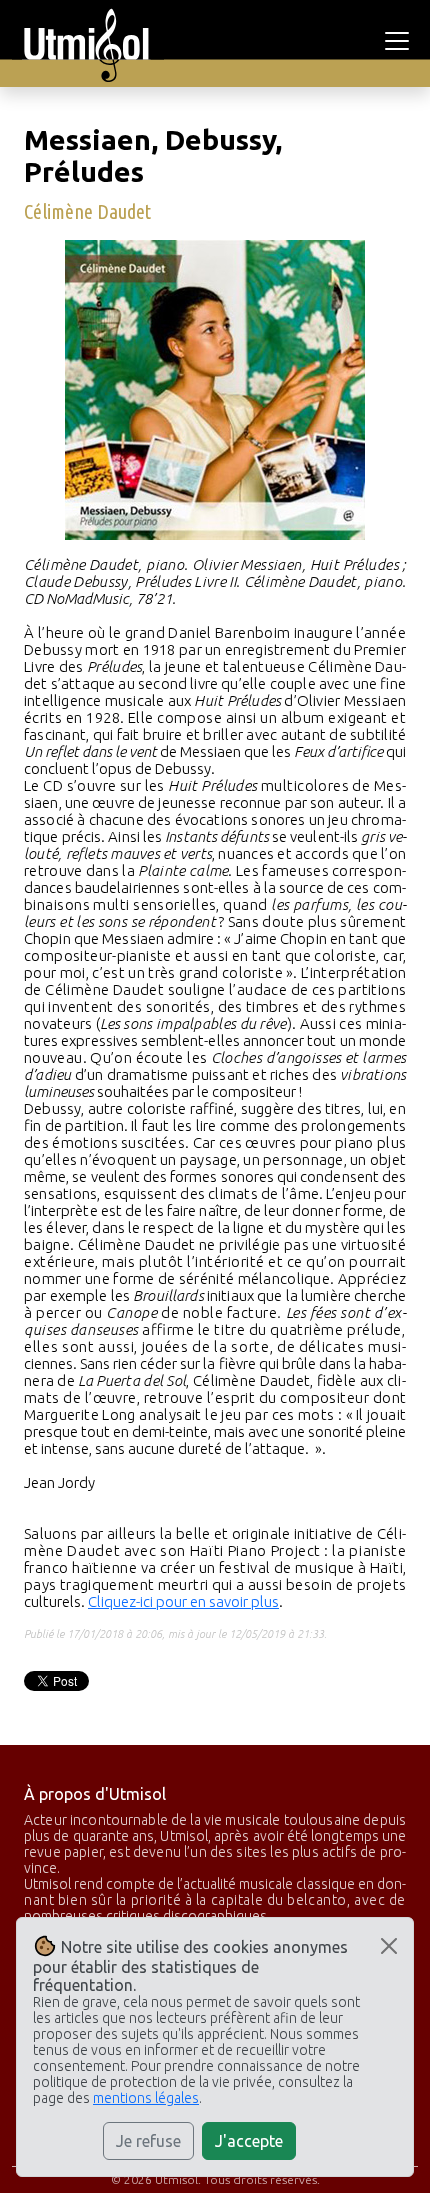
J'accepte (249, 2141)
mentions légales (146, 2098)
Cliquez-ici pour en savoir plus (183, 1601)
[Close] (389, 1946)
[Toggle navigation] (400, 41)
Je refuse (148, 2141)
